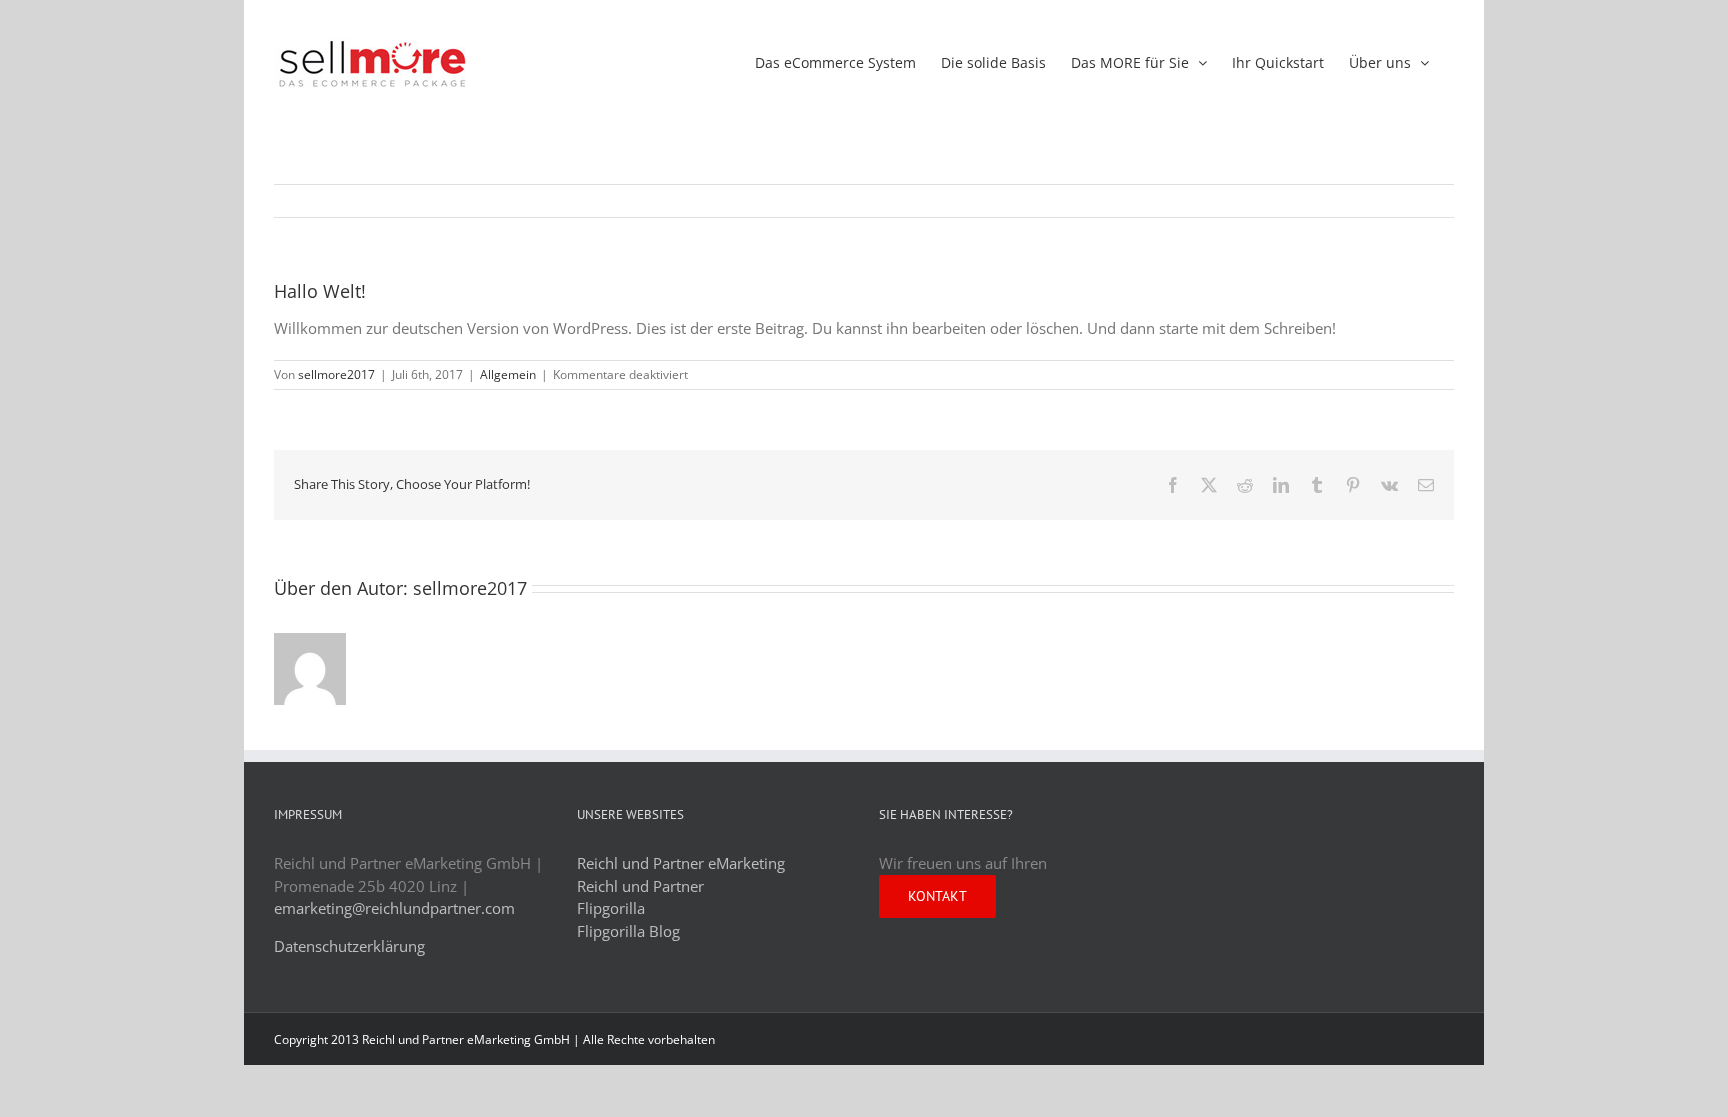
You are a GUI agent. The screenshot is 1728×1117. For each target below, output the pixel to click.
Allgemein (508, 374)
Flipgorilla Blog (628, 931)
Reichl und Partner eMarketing (681, 863)
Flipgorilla (611, 908)
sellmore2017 (336, 374)
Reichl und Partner (640, 886)
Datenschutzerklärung (349, 946)
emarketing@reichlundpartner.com (394, 908)
